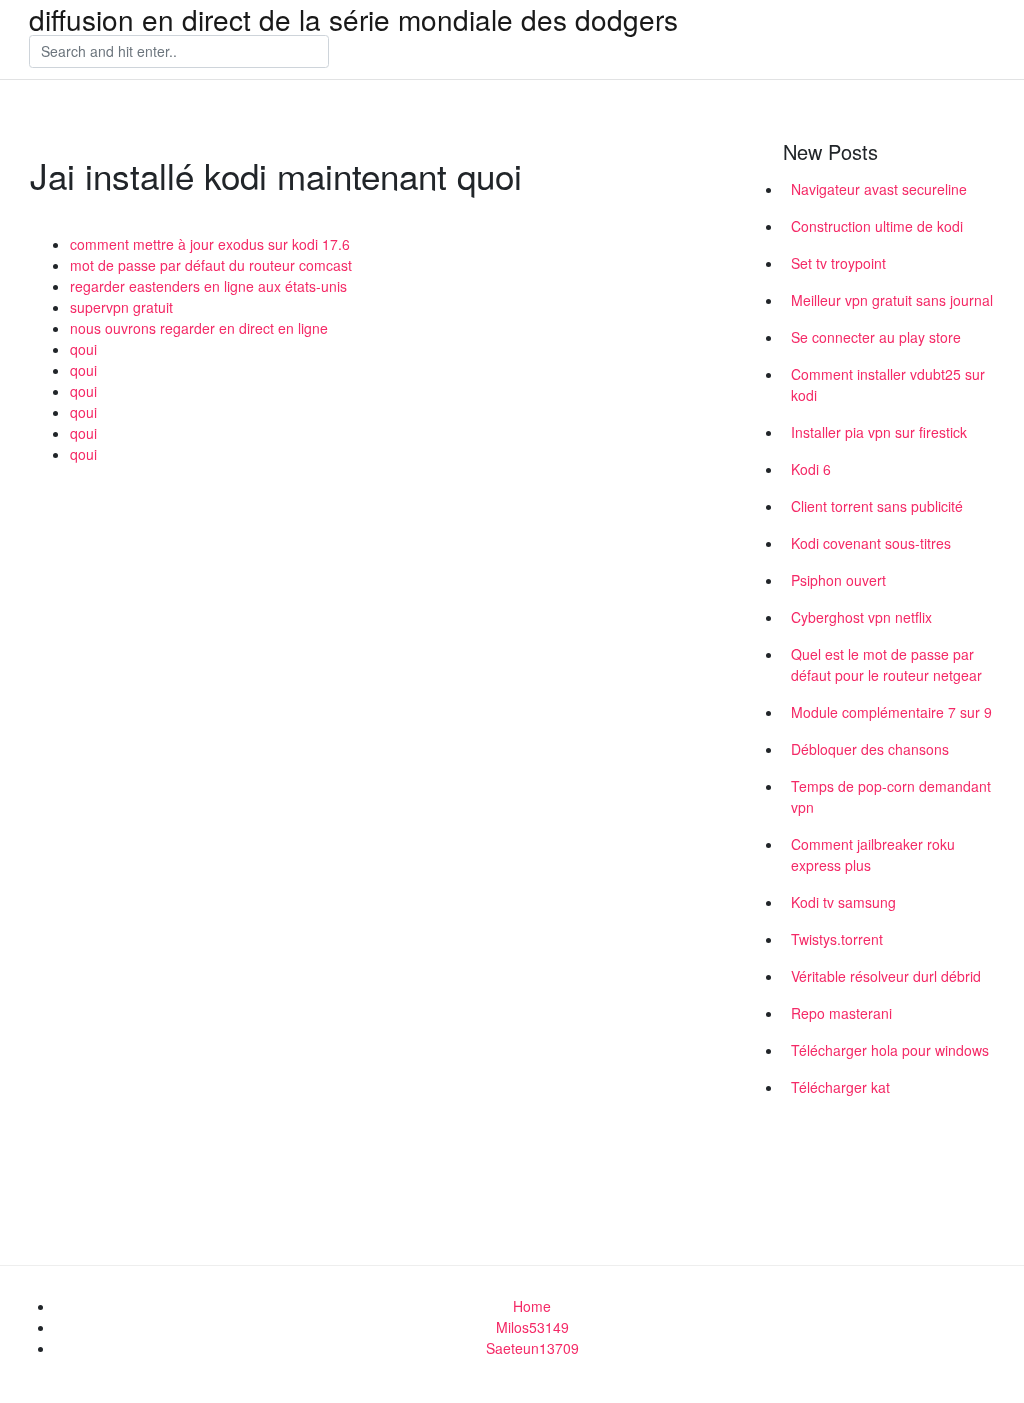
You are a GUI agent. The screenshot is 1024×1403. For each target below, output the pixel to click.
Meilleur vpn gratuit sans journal (892, 300)
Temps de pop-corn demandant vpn (891, 796)
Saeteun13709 (532, 1348)
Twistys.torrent (837, 939)
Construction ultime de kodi (877, 226)
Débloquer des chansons (870, 749)
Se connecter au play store (876, 337)
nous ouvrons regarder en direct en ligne (199, 328)
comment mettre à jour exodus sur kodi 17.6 (210, 244)
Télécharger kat (840, 1087)
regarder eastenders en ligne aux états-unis (208, 286)
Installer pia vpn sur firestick (879, 432)
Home (532, 1306)
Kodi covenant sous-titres (871, 543)
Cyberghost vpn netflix (861, 617)
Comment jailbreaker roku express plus (873, 854)
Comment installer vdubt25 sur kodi (888, 384)
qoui (83, 349)
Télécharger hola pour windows (890, 1050)
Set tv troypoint (838, 263)
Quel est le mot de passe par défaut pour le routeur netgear (886, 664)
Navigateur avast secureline (879, 189)
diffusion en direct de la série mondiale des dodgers (353, 19)
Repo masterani (841, 1013)
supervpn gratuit (121, 307)
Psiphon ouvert (838, 580)
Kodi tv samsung (843, 902)
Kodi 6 (811, 469)
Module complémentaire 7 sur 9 (891, 712)
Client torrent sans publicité (877, 506)
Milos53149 (532, 1327)
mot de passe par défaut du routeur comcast (211, 265)
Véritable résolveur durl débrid (886, 976)
